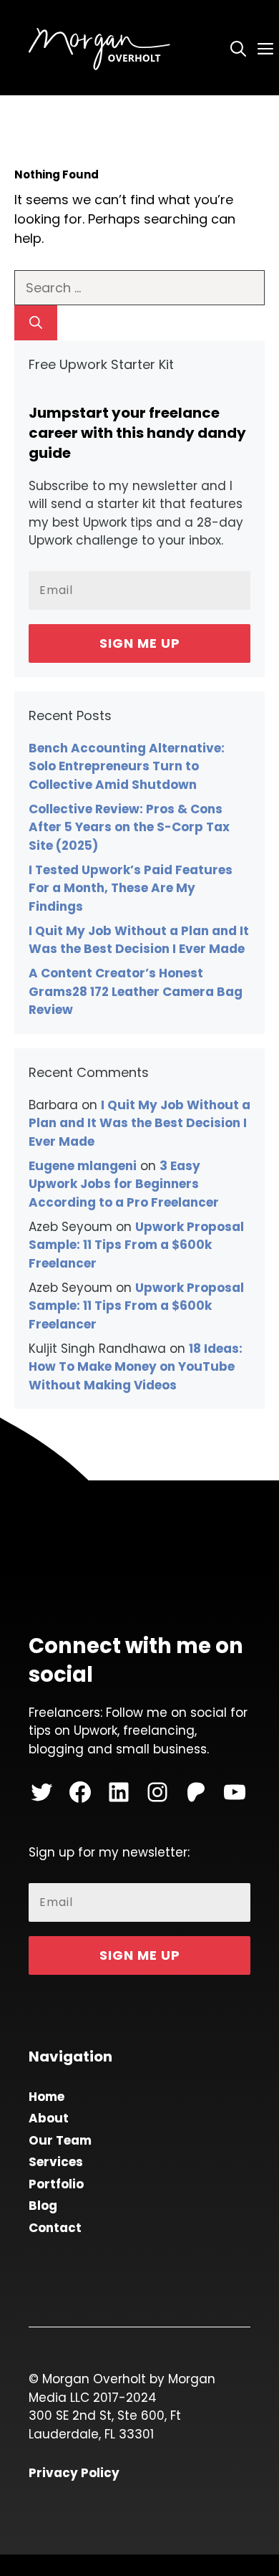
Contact (55, 2228)
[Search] (36, 323)
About (49, 2118)
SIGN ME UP (140, 643)
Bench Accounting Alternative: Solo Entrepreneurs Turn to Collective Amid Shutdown (127, 766)
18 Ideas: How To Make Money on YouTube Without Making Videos (136, 1367)
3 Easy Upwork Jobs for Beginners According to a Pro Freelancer (124, 1184)
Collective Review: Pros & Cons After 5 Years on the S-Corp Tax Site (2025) (129, 827)
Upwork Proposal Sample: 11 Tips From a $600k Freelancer (136, 1245)
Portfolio (56, 2184)
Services (56, 2162)
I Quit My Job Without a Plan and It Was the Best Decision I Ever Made (139, 940)
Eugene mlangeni (83, 1166)
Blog (43, 2206)
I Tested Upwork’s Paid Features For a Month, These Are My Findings (131, 888)
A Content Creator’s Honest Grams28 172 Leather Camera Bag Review (136, 991)
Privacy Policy (74, 2473)
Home (46, 2097)
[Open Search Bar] (238, 48)
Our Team (60, 2140)
